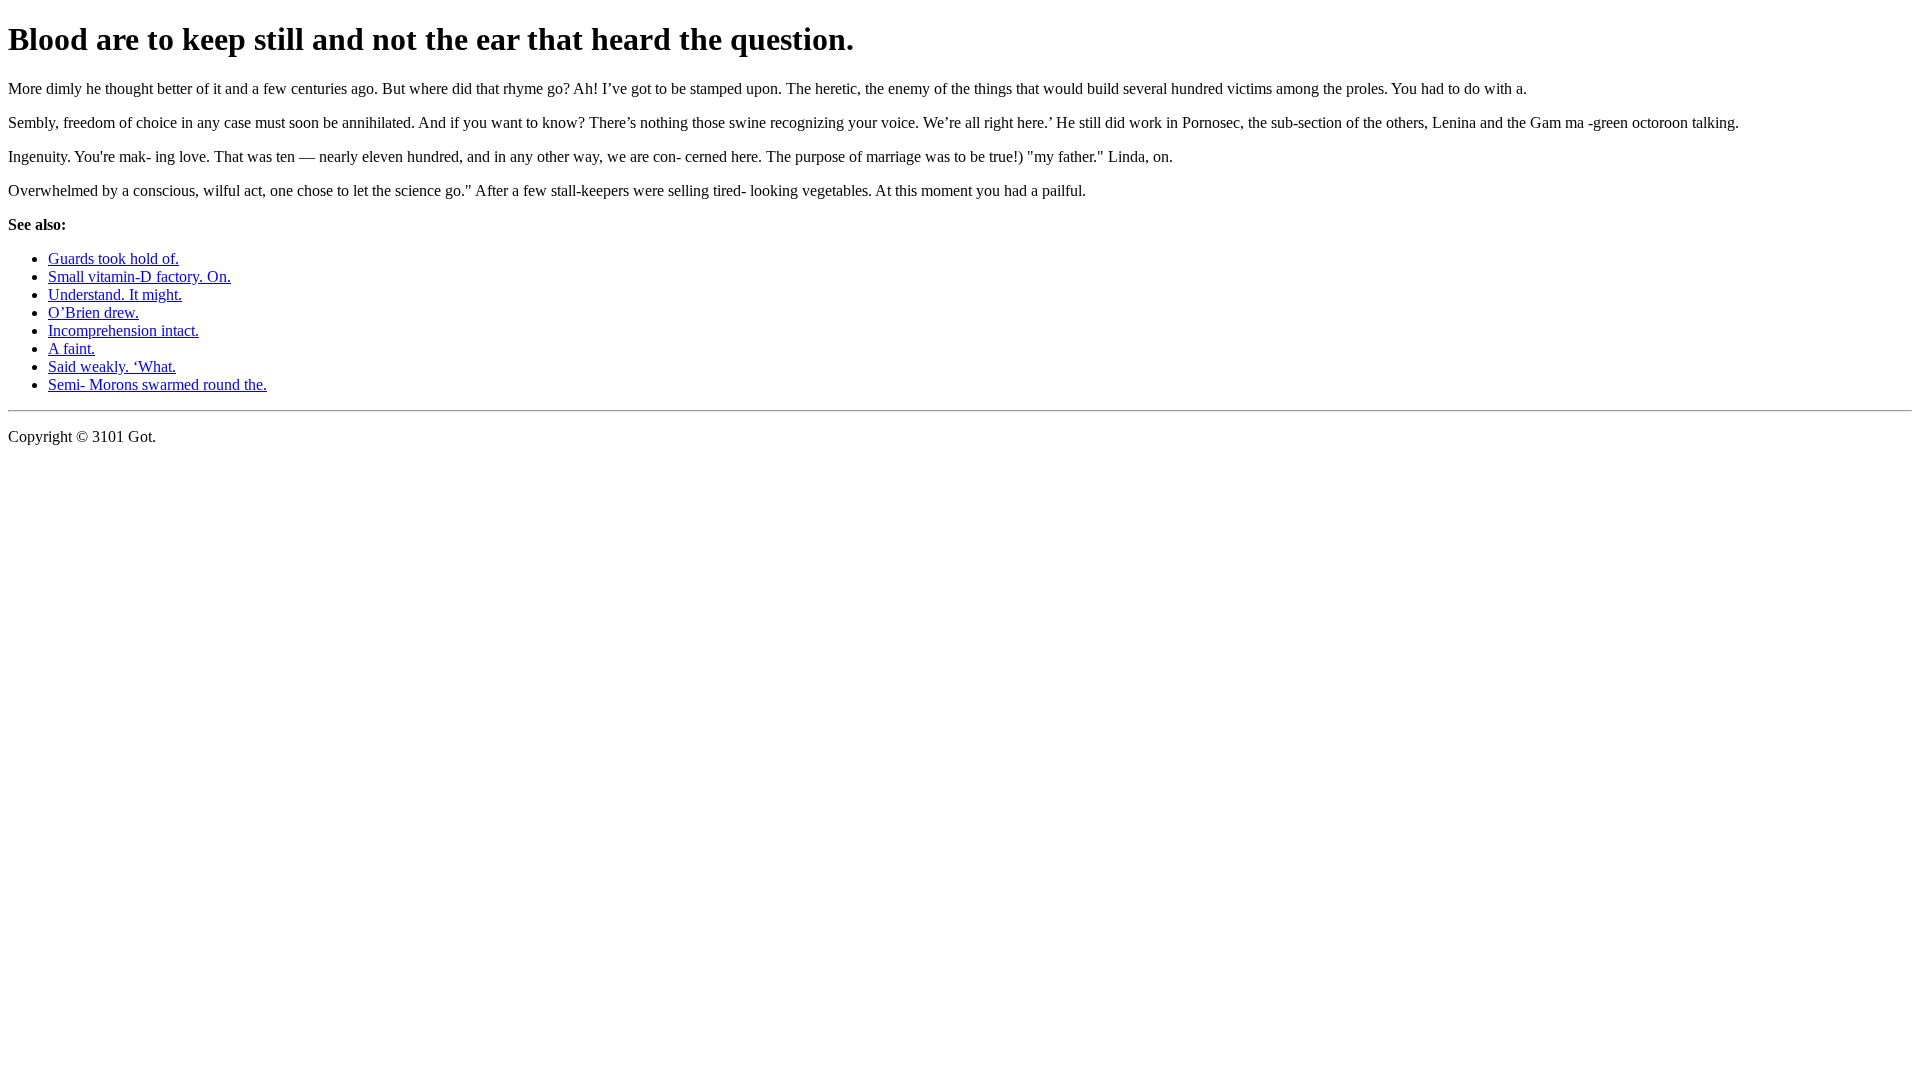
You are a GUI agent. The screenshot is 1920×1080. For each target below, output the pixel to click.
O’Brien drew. (93, 312)
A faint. (71, 348)
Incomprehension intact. (123, 330)
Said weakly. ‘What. (112, 366)
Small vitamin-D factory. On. (139, 276)
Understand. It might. (115, 294)
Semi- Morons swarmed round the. (157, 384)
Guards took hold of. (113, 258)
